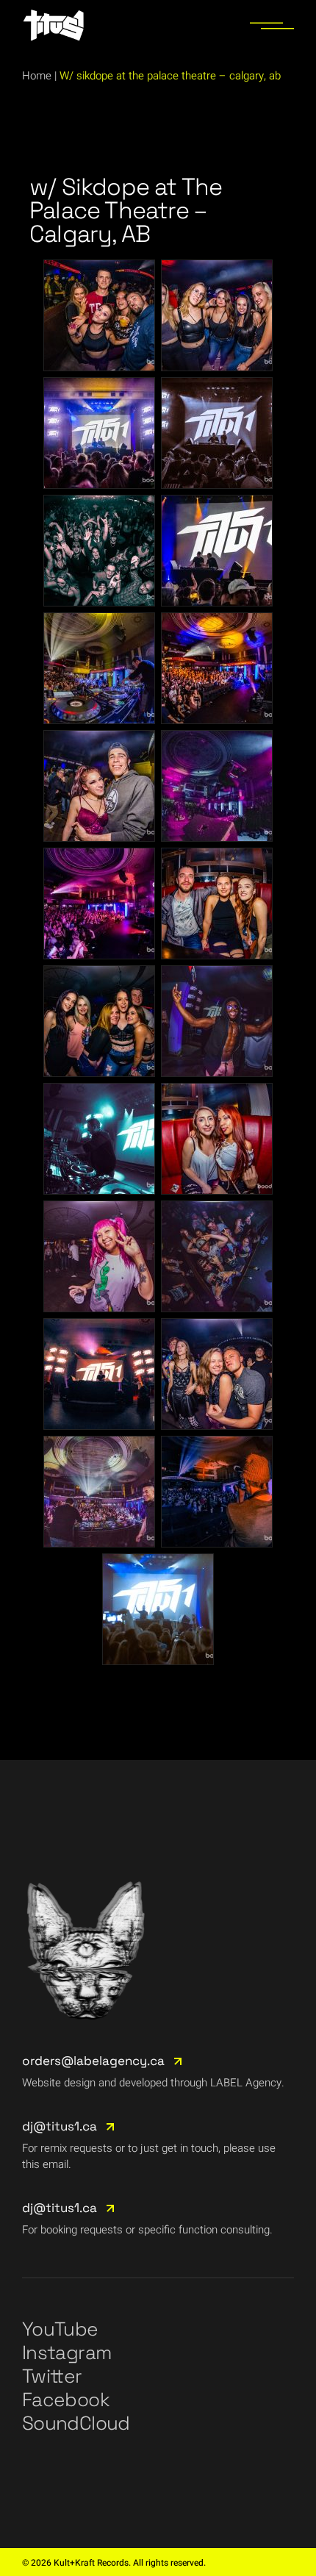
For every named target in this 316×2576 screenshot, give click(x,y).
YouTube (60, 2329)
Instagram (67, 2353)
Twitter (52, 2376)
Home (37, 76)
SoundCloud (76, 2423)
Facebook (66, 2400)
